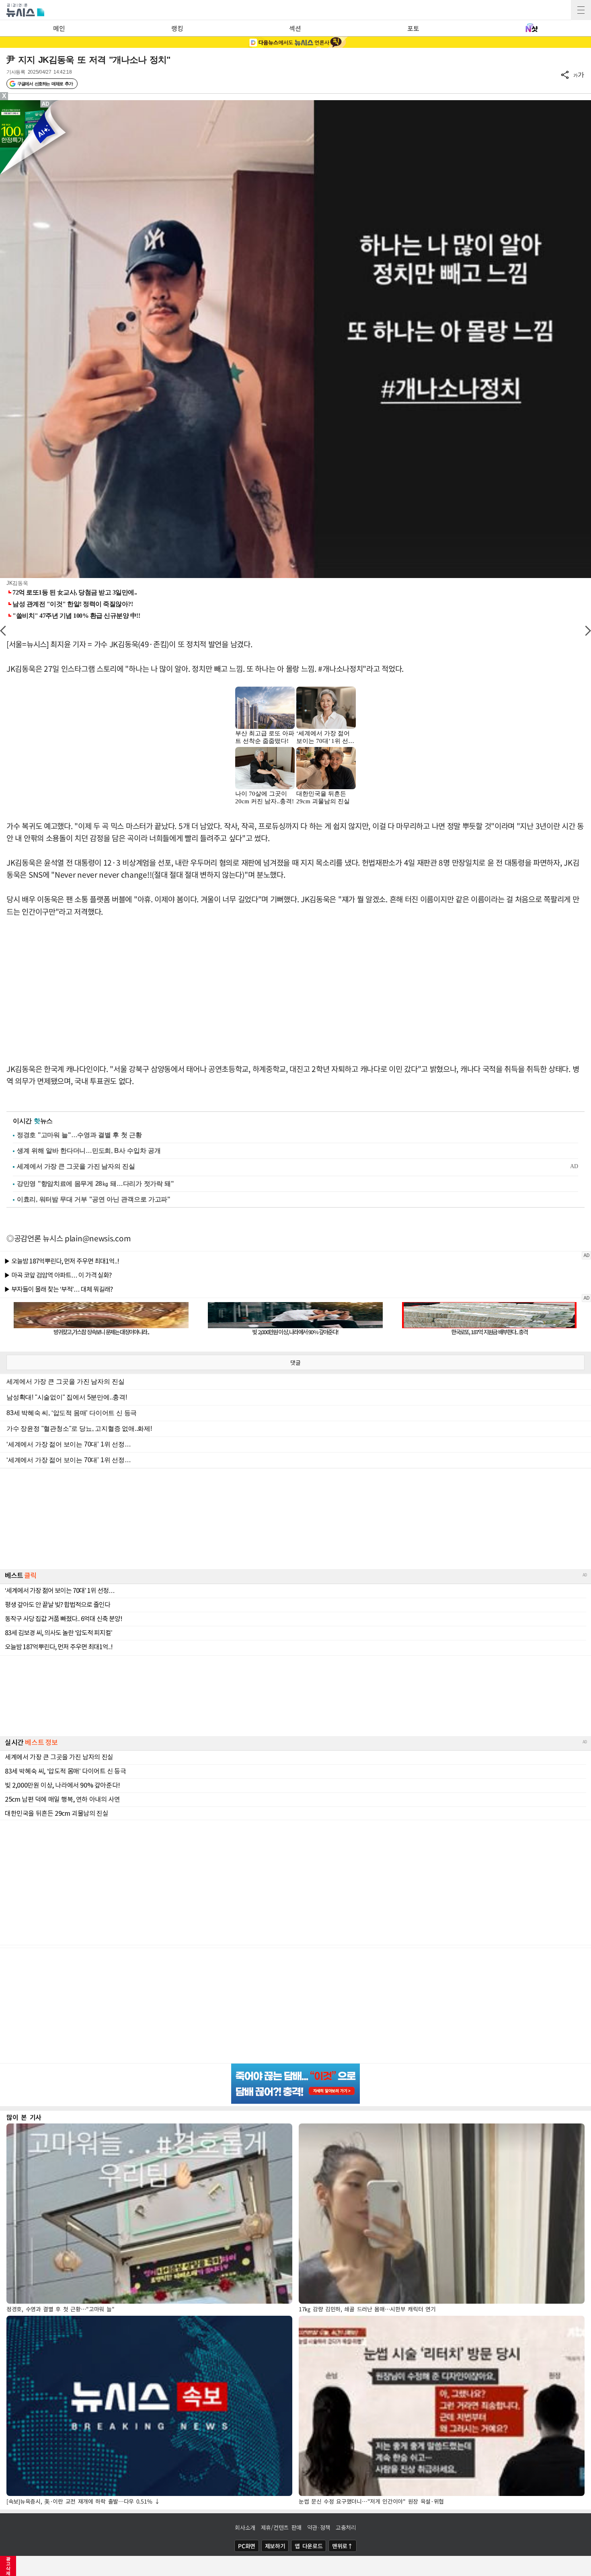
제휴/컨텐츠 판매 (281, 2527)
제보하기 (275, 2546)
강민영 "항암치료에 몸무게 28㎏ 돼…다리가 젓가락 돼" (95, 1184)
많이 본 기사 (24, 2117)
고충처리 (346, 2527)
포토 (413, 28)
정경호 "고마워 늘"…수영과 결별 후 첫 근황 (79, 1135)
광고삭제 (8, 2566)
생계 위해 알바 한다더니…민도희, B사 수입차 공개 (89, 1151)
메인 (59, 28)
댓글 (295, 1362)
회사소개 (245, 2527)
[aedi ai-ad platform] (46, 104)
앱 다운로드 (309, 2546)
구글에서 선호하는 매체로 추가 (45, 84)
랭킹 (177, 28)
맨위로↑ (343, 2546)
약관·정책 (319, 2527)
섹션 (295, 28)
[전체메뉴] (581, 10)
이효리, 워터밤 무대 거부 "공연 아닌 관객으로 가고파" (94, 1199)
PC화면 (247, 2546)
